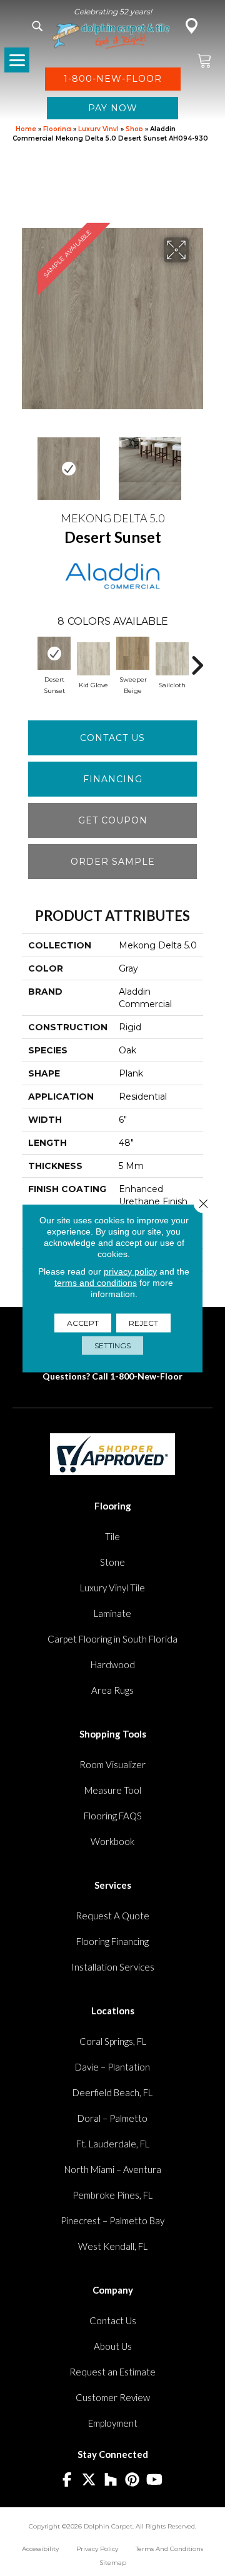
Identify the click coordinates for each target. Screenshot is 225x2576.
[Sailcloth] (172, 659)
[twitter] (89, 2480)
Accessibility (40, 2549)
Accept (83, 1322)
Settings (112, 1345)
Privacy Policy (97, 2549)
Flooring (57, 129)
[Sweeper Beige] (133, 653)
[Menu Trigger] (17, 60)
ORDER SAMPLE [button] (113, 862)
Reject (143, 1322)
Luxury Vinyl (98, 129)
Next (197, 462)
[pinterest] (133, 2480)
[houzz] (111, 2480)
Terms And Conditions (169, 2549)
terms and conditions (96, 1282)
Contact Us (112, 738)
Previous (28, 462)
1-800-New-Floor (146, 1376)
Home (26, 129)
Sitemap (113, 2563)
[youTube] (155, 2480)
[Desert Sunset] (54, 653)
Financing (113, 779)
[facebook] (67, 2480)
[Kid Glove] (93, 659)
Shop (134, 129)
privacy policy (130, 1271)
